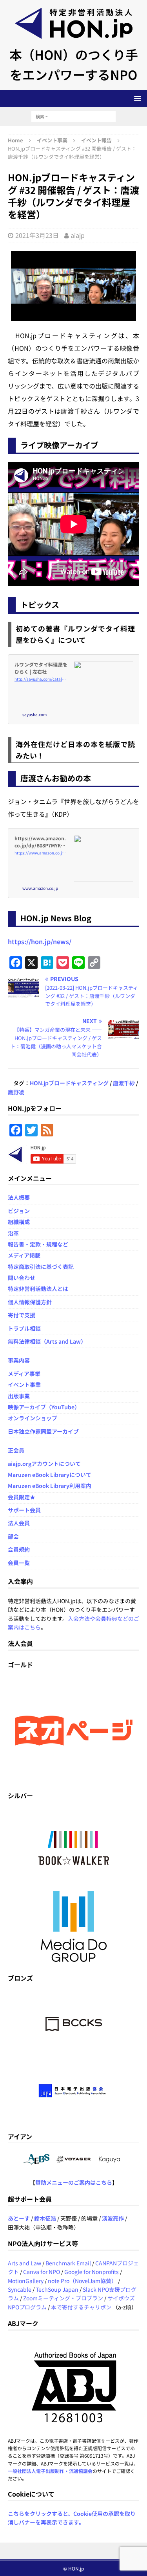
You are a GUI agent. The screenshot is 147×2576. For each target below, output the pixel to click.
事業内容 (19, 1360)
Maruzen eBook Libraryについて (50, 1475)
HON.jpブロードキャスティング (69, 1083)
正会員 (16, 1450)
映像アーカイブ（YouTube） (44, 1407)
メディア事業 (24, 1374)
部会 (13, 1536)
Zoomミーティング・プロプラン (63, 2298)
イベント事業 (52, 140)
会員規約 (19, 1549)
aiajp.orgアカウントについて (44, 1464)
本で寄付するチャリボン (81, 2307)
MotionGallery (26, 2281)
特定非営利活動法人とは (38, 1289)
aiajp (78, 235)
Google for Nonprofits (92, 2272)
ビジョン (19, 1211)
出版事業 (19, 1396)
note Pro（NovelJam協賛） (82, 2281)
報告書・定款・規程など (38, 1244)
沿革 (13, 1233)
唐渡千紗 (124, 1083)
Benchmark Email (68, 2263)
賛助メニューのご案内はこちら (74, 2182)
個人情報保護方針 (30, 1302)
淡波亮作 (113, 2218)
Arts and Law (24, 2263)
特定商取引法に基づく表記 (41, 1267)
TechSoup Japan (57, 2289)
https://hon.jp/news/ (40, 941)
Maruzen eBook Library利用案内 (50, 1486)
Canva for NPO (42, 2272)
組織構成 (19, 1222)
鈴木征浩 (45, 2218)
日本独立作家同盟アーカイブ (43, 1431)
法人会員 (19, 1523)
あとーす (19, 2218)
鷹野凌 (16, 1092)
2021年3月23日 (37, 235)
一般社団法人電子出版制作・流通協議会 (50, 2471)
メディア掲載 (24, 1255)
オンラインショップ (33, 1418)
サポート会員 (24, 1510)
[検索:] (73, 116)
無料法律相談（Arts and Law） (47, 1341)
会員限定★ (22, 1497)
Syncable (20, 2289)
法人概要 (19, 1197)
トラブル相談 (24, 1328)
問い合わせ (22, 1278)
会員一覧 (19, 1563)
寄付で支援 (22, 1315)
